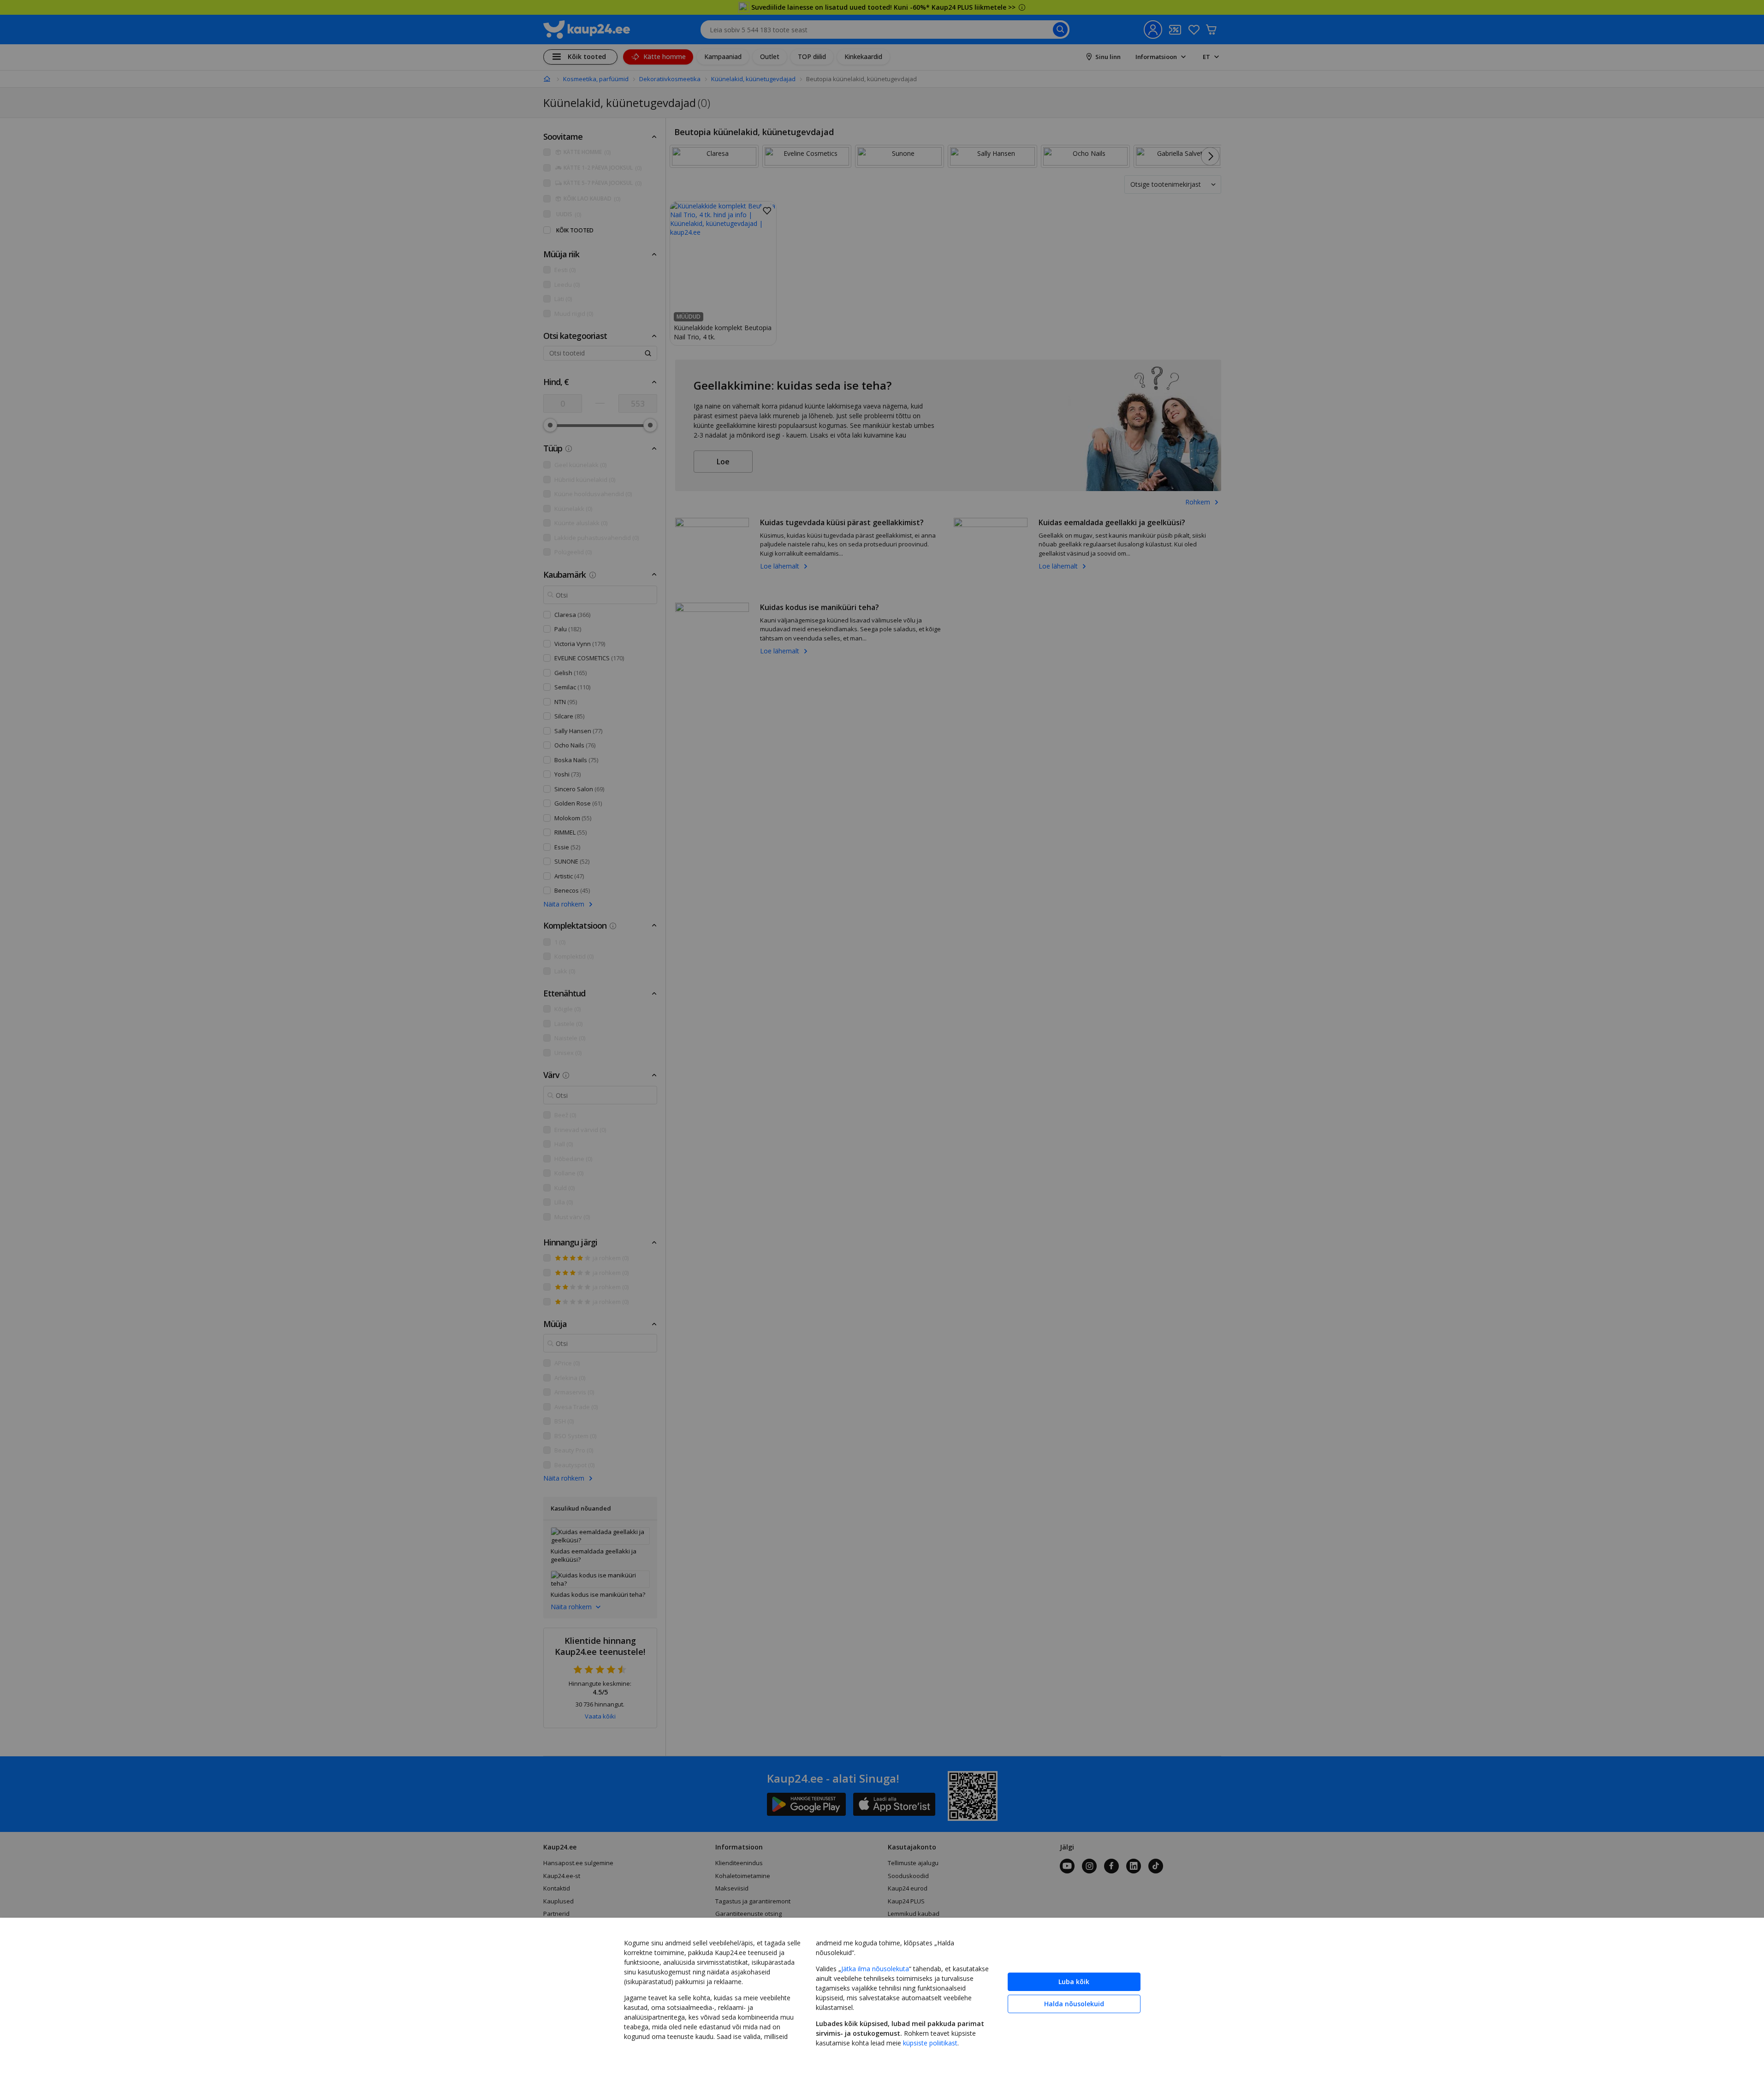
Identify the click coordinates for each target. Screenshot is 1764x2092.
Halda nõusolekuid (1074, 2004)
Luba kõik (1074, 1982)
